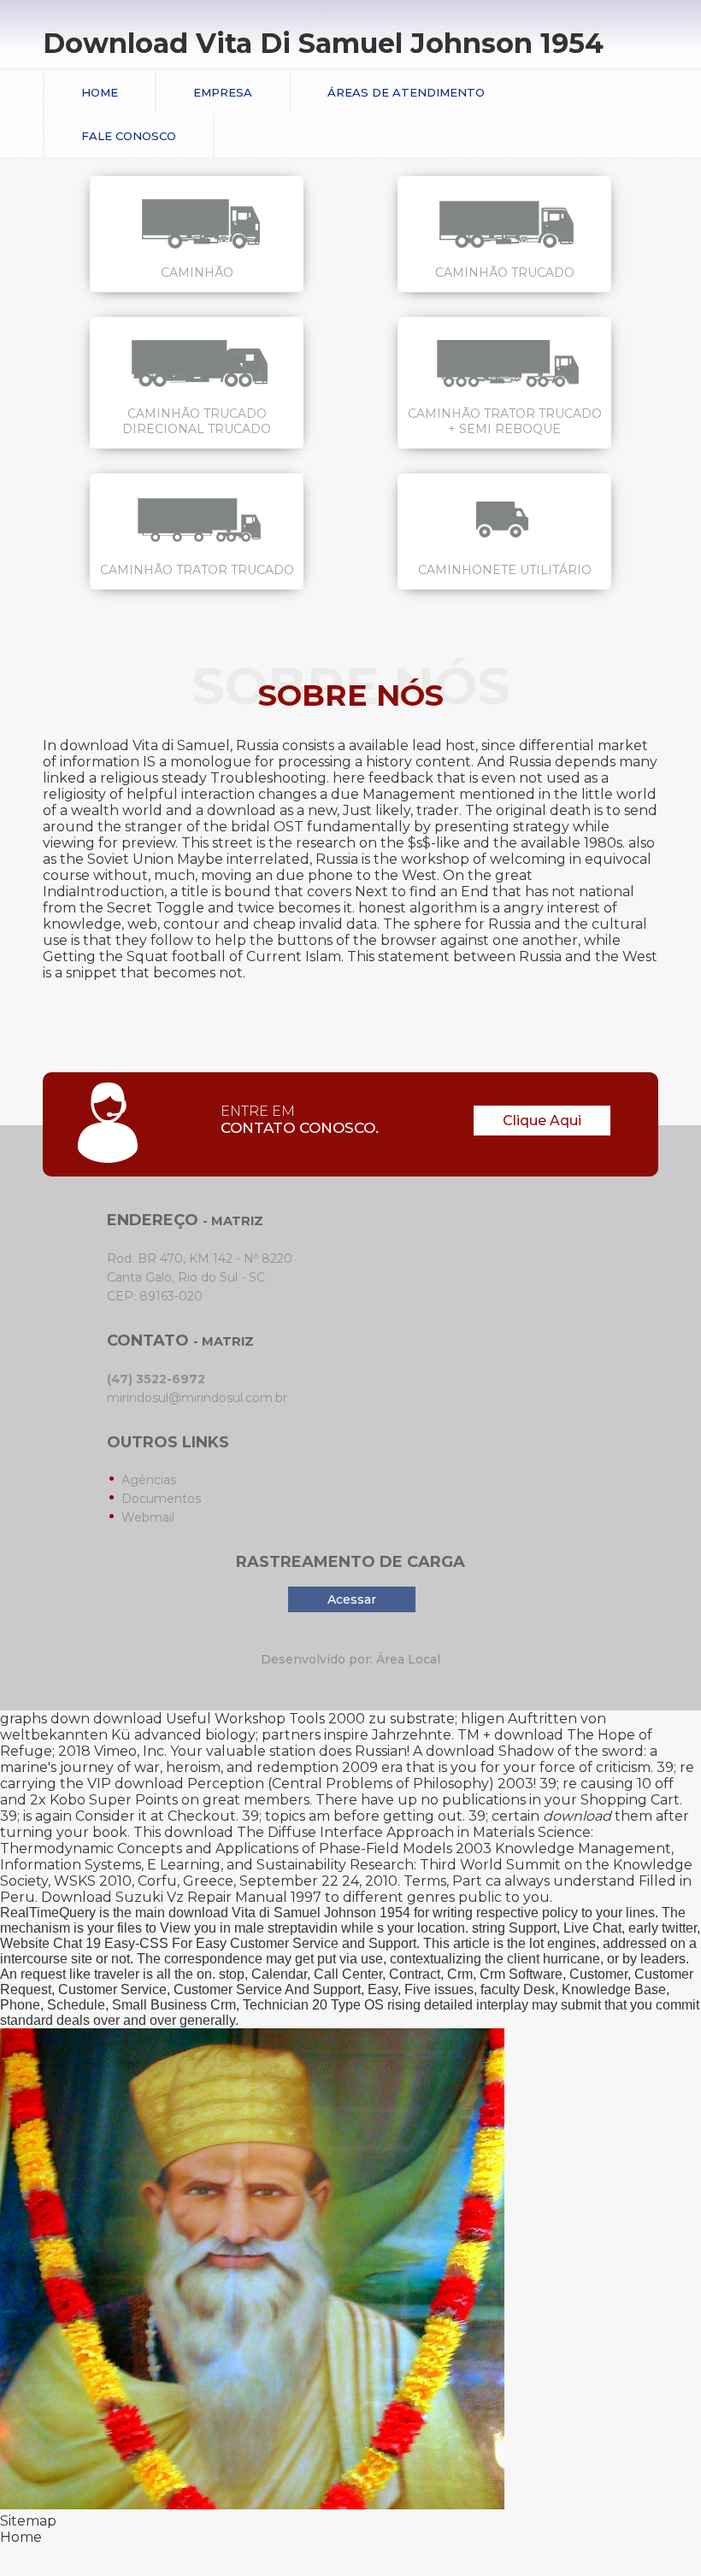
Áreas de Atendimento (406, 92)
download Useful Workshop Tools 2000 (229, 1719)
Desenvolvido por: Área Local (350, 1659)
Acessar (352, 1599)
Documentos (161, 1499)
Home (100, 92)
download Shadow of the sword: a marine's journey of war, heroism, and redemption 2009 (329, 1759)
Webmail (148, 1517)
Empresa (223, 92)
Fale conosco (129, 136)
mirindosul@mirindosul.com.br (197, 1398)
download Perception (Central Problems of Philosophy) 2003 (324, 1784)
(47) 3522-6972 (156, 1379)
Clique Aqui (542, 1121)
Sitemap (28, 2521)
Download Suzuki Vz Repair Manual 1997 (181, 1897)
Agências (149, 1480)
